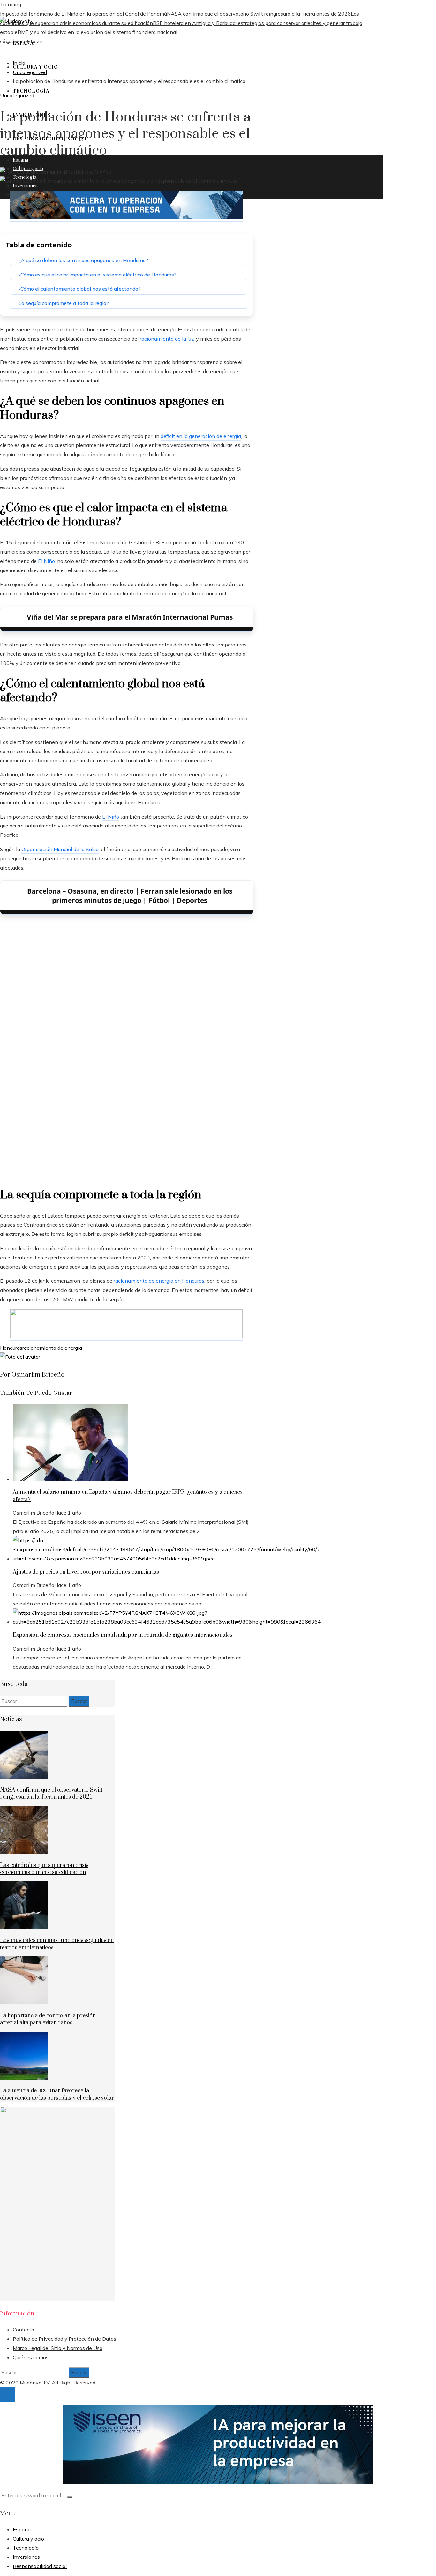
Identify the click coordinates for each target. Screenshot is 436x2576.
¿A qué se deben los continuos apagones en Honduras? (83, 260)
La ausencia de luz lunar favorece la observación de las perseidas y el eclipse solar (57, 2094)
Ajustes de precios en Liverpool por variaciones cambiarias (86, 1572)
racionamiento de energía (52, 1348)
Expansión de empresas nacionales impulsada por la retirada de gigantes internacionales (123, 1635)
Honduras (11, 1348)
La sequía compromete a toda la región (64, 303)
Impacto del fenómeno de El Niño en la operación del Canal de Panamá (83, 14)
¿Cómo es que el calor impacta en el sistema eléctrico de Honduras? (98, 275)
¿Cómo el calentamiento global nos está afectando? (80, 289)
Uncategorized (17, 95)
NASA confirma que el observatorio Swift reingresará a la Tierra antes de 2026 (259, 14)
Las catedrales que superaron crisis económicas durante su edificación (44, 1869)
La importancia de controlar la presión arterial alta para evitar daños (48, 2019)
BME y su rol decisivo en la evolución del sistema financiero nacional (97, 32)
